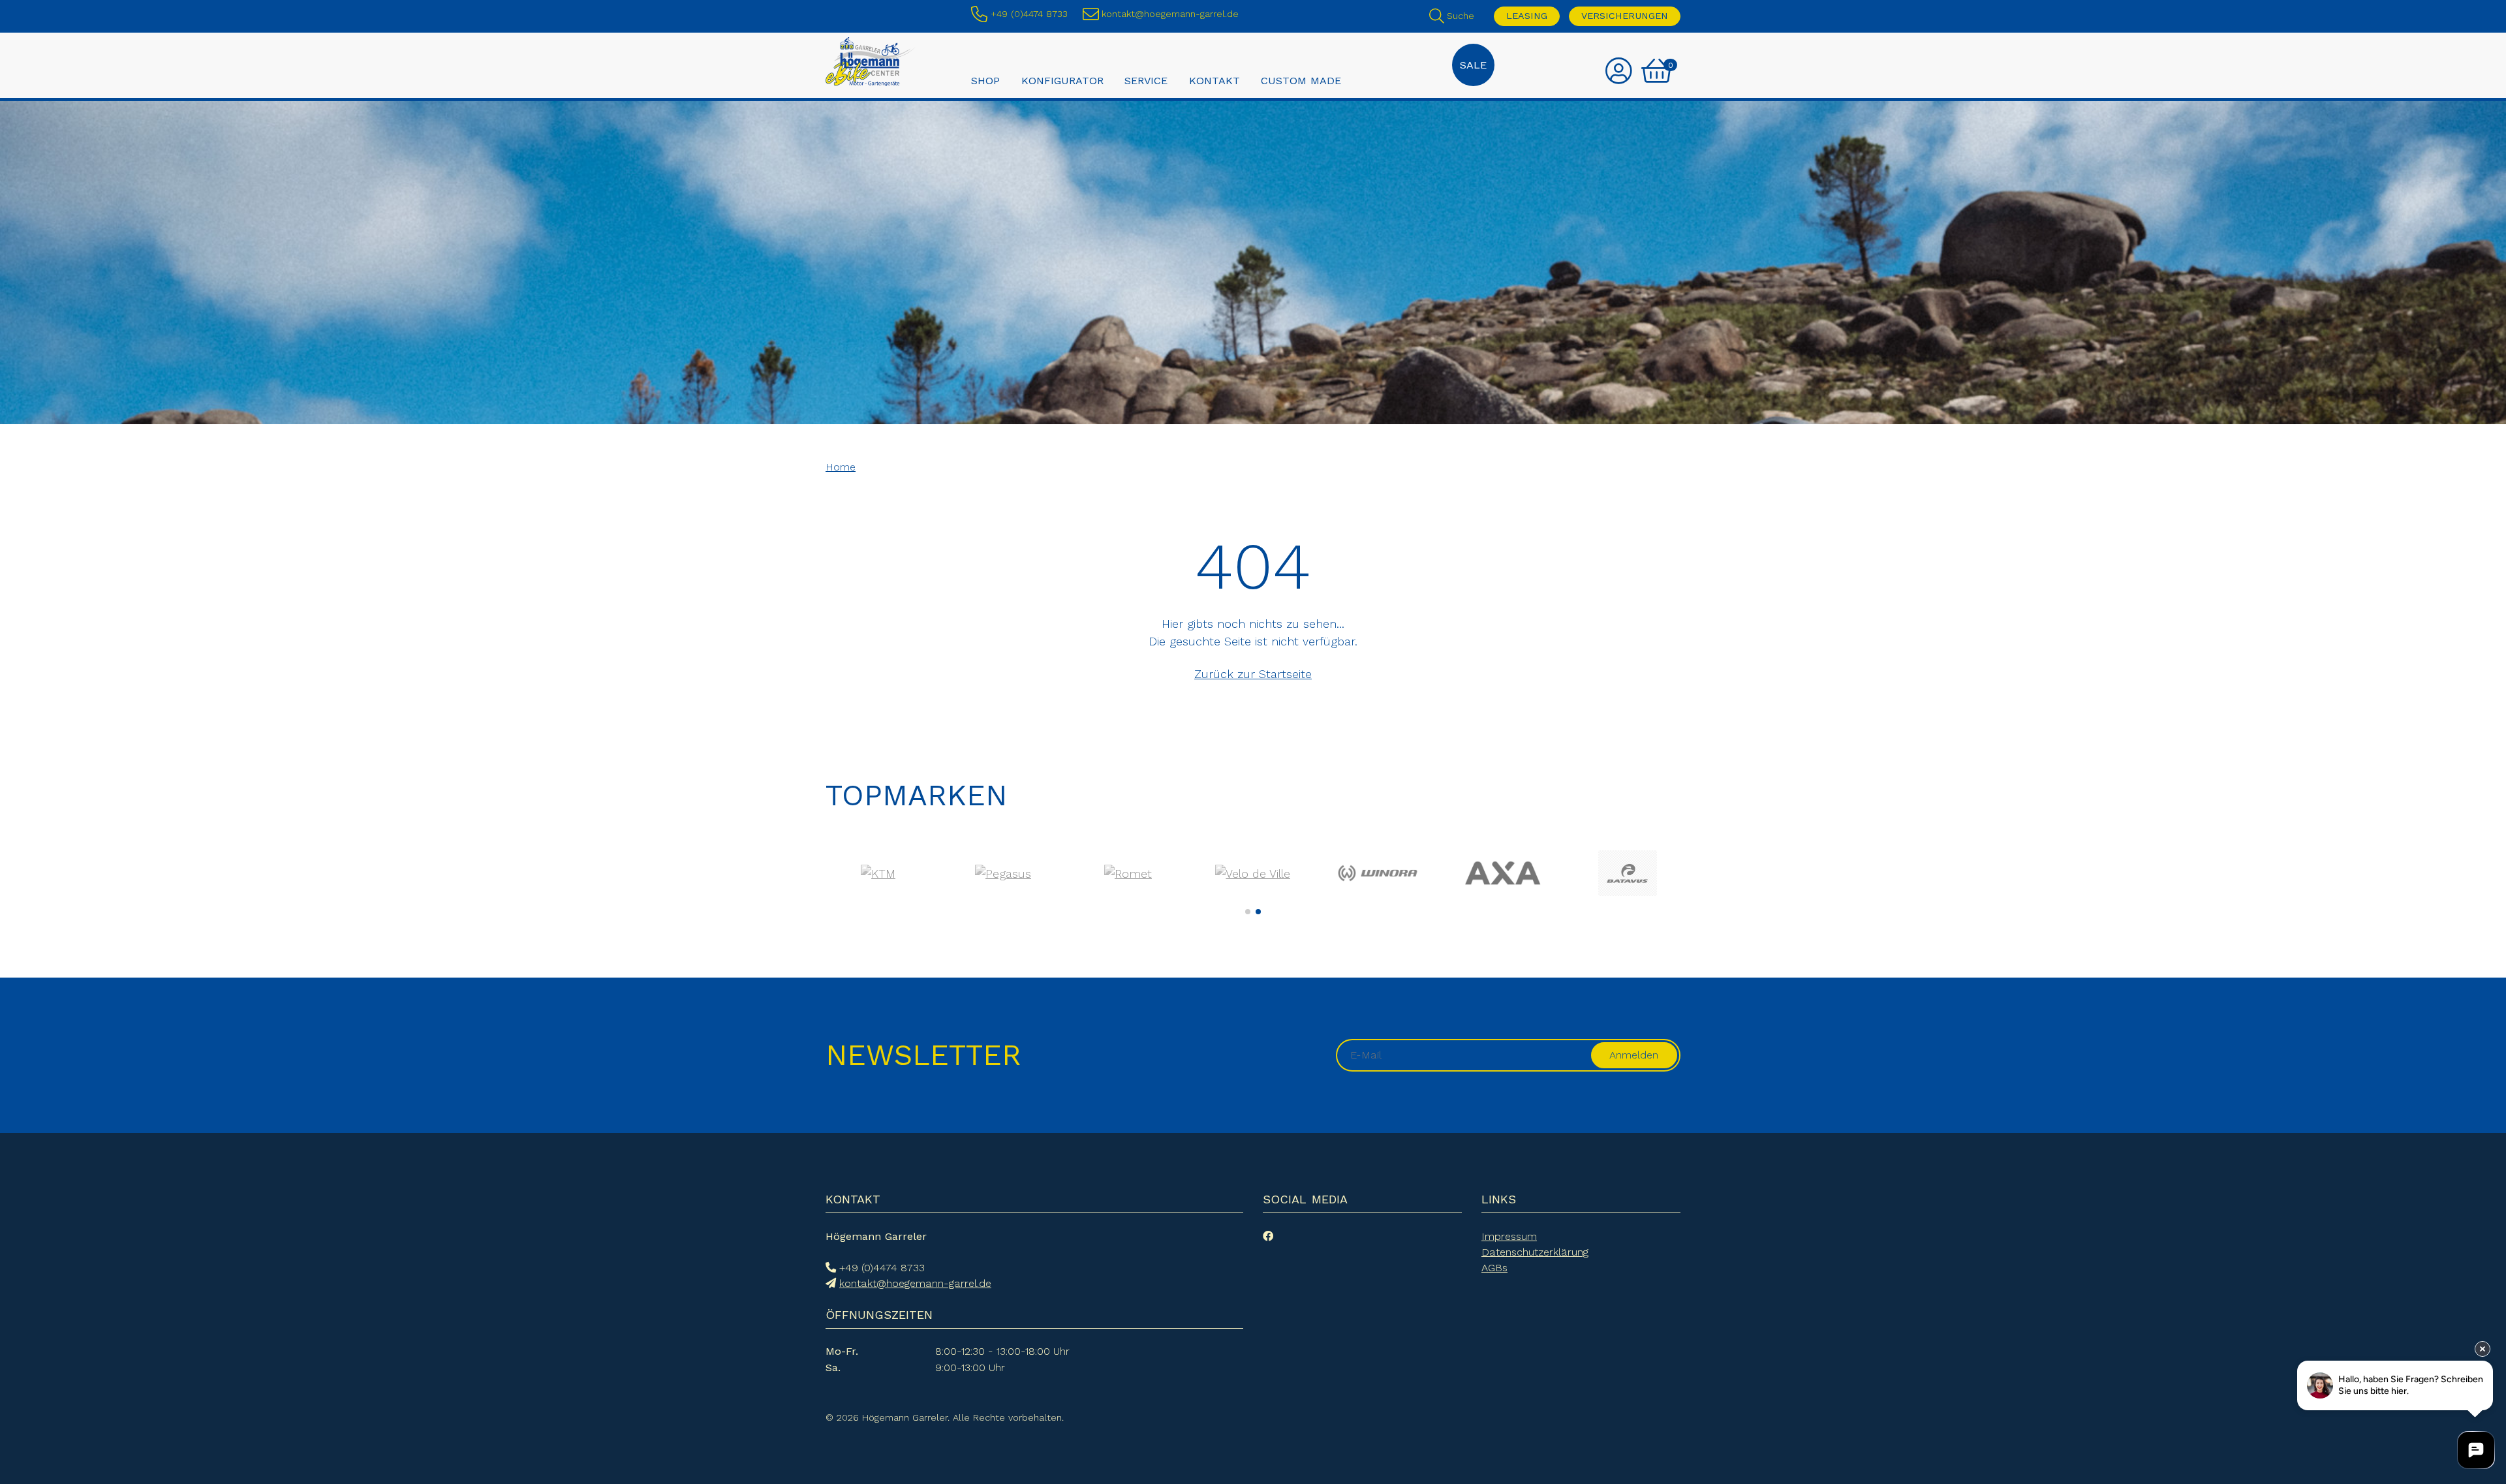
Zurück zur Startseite (1253, 674)
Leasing (1527, 16)
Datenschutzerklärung (1535, 1252)
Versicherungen (1625, 16)
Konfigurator (1062, 80)
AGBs (1494, 1268)
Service (1146, 80)
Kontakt (1214, 80)
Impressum (1509, 1236)
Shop (985, 80)
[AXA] (878, 873)
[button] (1248, 912)
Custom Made (1301, 80)
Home (841, 467)
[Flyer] (1253, 873)
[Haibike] (1503, 873)
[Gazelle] (1378, 873)
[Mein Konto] (1619, 72)
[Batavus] (1003, 873)
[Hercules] (1627, 873)
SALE (1473, 65)
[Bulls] (1128, 873)
